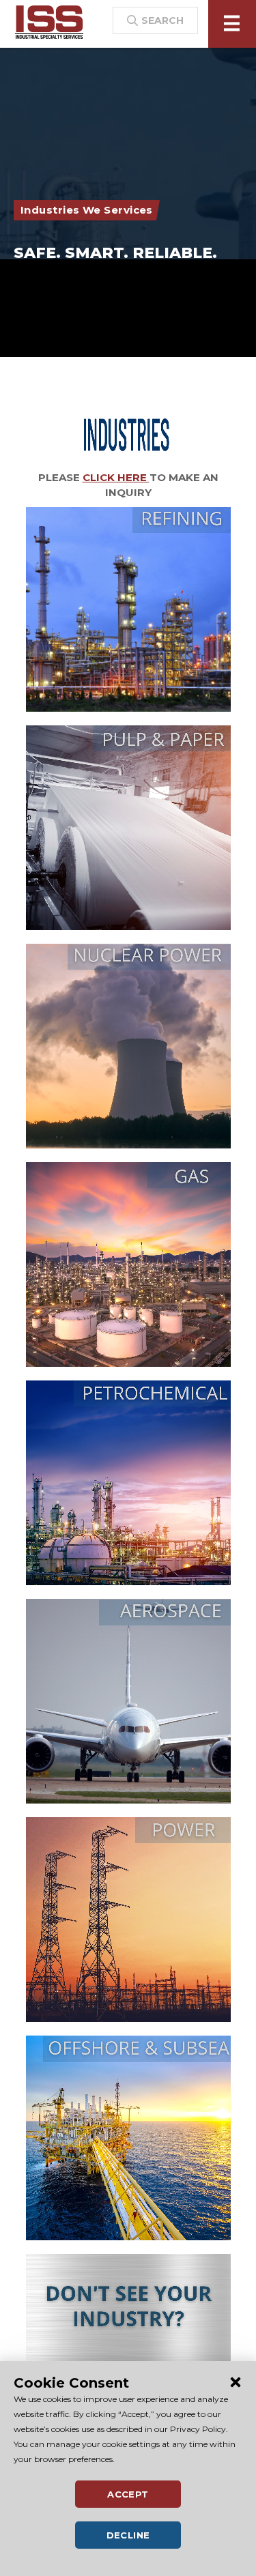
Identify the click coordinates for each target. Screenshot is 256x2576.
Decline (128, 2535)
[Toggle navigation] (232, 24)
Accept (128, 2494)
